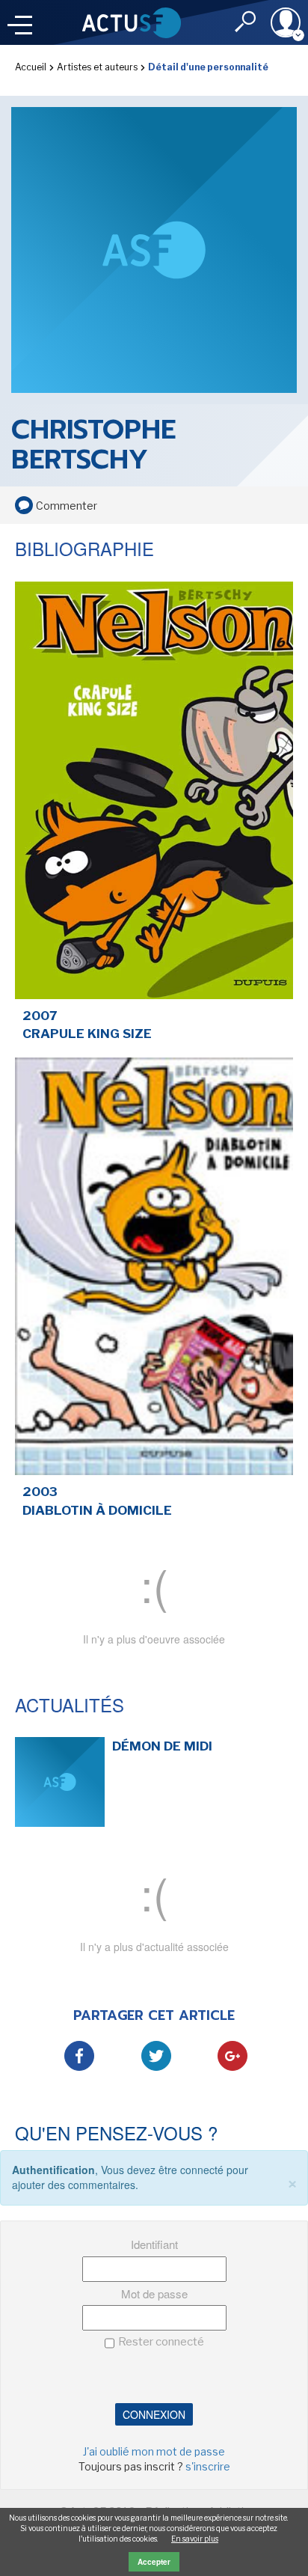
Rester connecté (161, 2342)
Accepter (154, 2562)
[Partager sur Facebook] (79, 2056)
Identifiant (154, 2244)
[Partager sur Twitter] (156, 2056)
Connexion (154, 2414)
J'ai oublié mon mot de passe (154, 2451)
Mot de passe (154, 2293)
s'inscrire (208, 2466)
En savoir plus (195, 2539)
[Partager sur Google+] (232, 2056)
